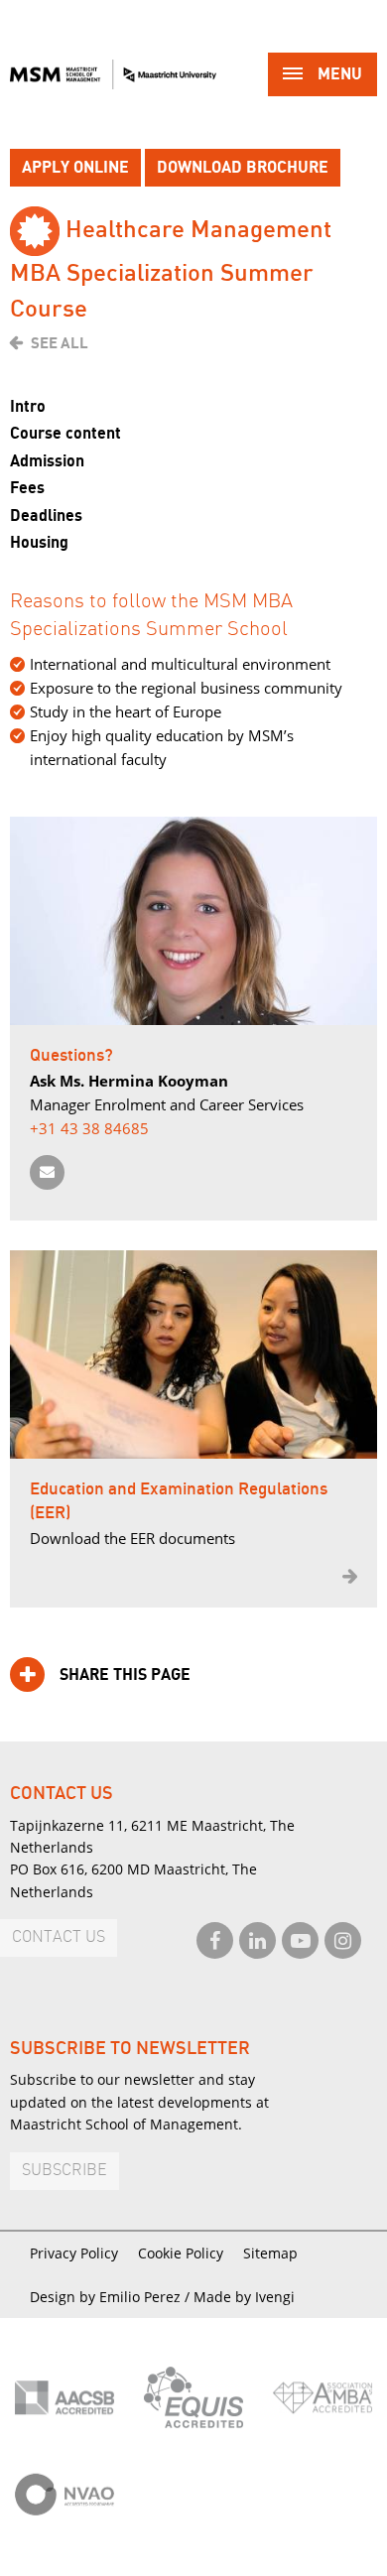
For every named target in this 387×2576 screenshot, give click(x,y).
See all (60, 343)
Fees (27, 488)
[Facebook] (215, 1940)
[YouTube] (300, 1940)
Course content (65, 434)
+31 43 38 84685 (89, 1128)
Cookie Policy (181, 2253)
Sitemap (270, 2253)
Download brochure (243, 168)
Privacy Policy (74, 2253)
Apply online (75, 168)
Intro (28, 407)
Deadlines (46, 516)
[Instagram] (343, 1940)
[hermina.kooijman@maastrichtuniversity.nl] (47, 1172)
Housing (39, 543)
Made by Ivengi (244, 2297)
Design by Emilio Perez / (112, 2297)
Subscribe (64, 2171)
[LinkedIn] (258, 1940)
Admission (47, 461)
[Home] (113, 74)
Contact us (59, 1937)
